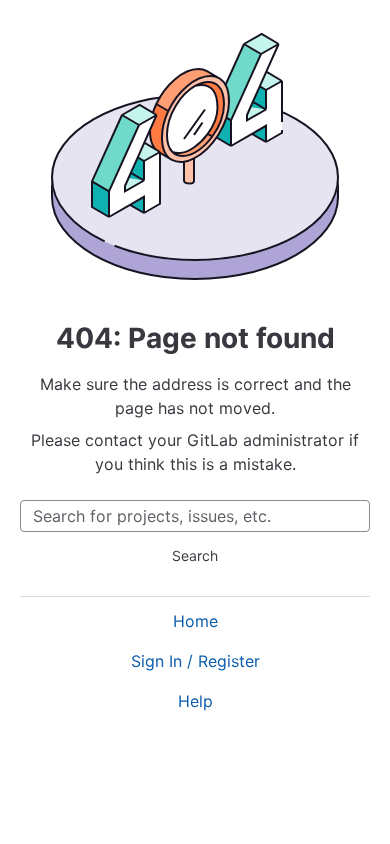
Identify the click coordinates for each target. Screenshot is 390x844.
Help (195, 701)
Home (195, 621)
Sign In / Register (195, 661)
